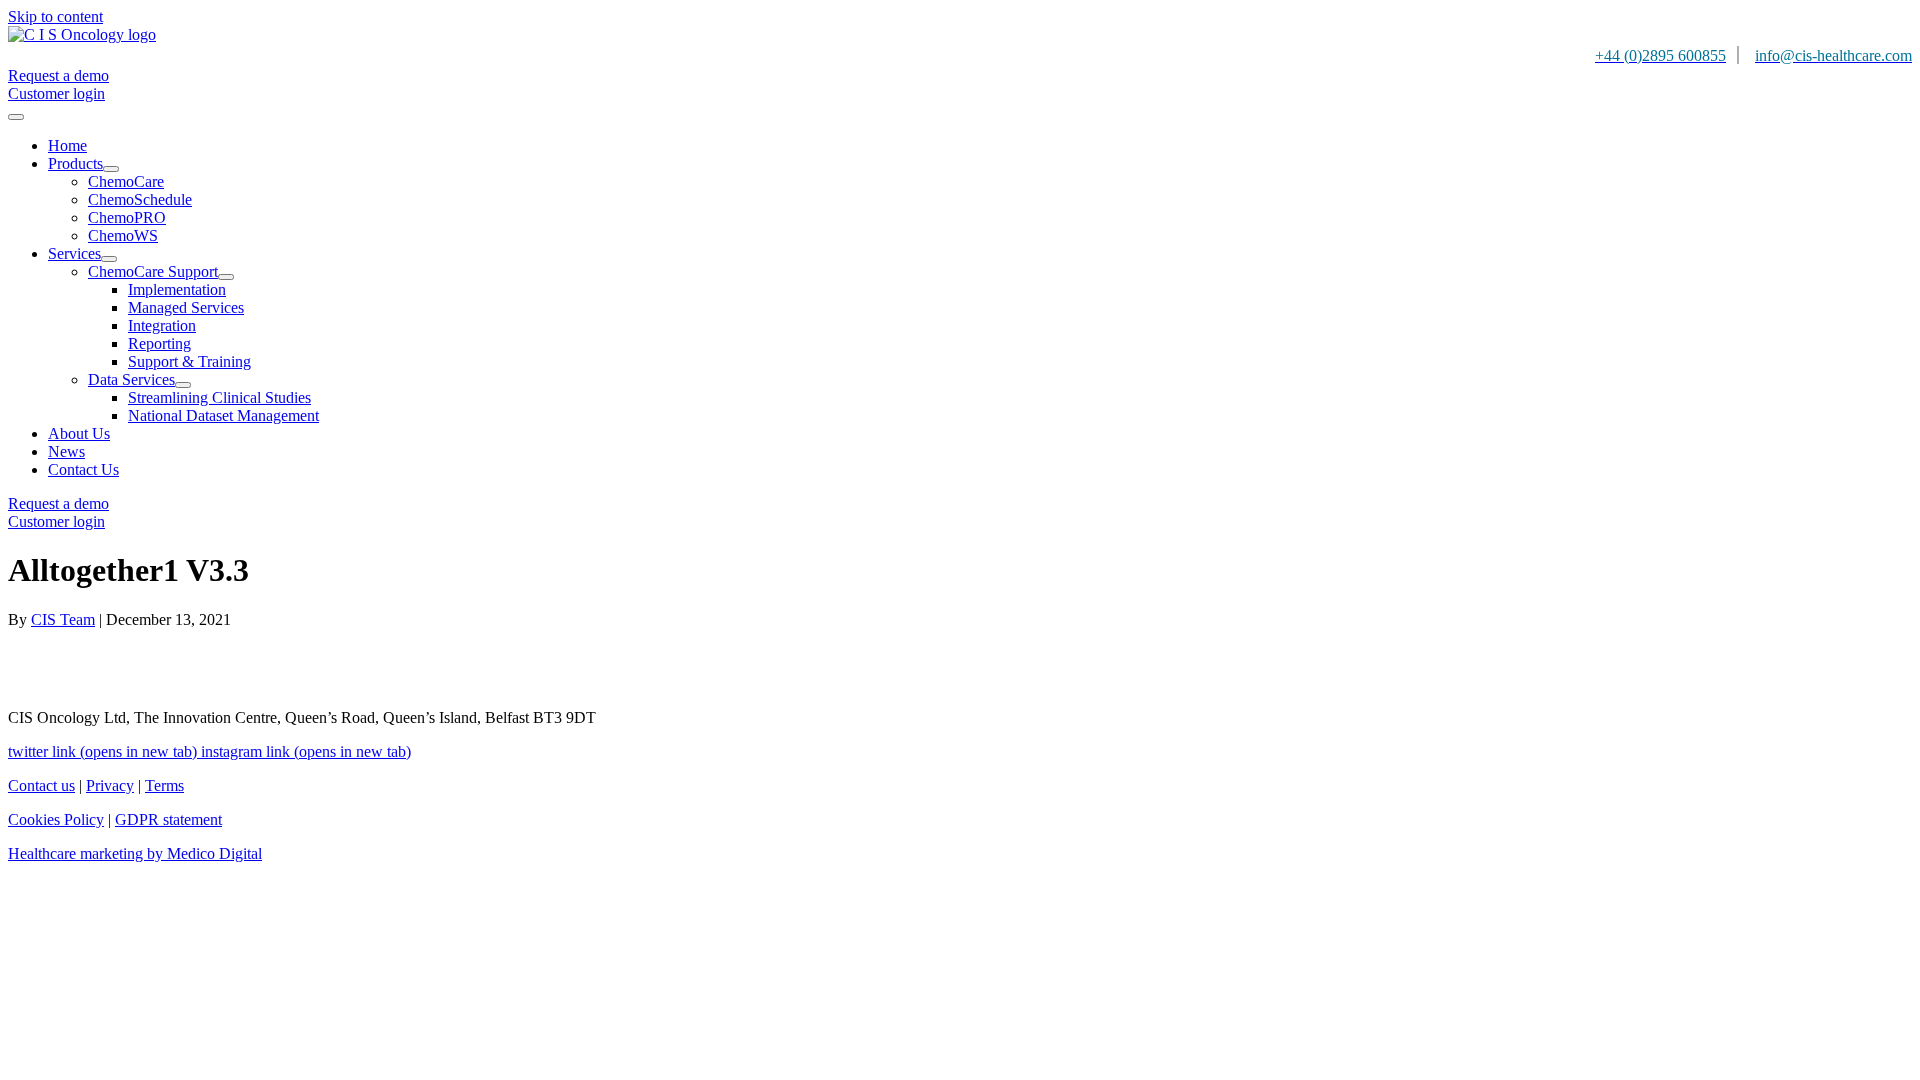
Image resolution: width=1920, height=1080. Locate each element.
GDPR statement (168, 819)
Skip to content (55, 16)
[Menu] (16, 117)
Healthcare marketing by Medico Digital (135, 853)
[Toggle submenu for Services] (109, 259)
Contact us (41, 785)
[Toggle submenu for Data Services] (183, 385)
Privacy (110, 785)
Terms (164, 785)
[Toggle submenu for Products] (111, 169)
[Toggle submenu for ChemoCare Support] (226, 277)
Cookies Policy (56, 819)
